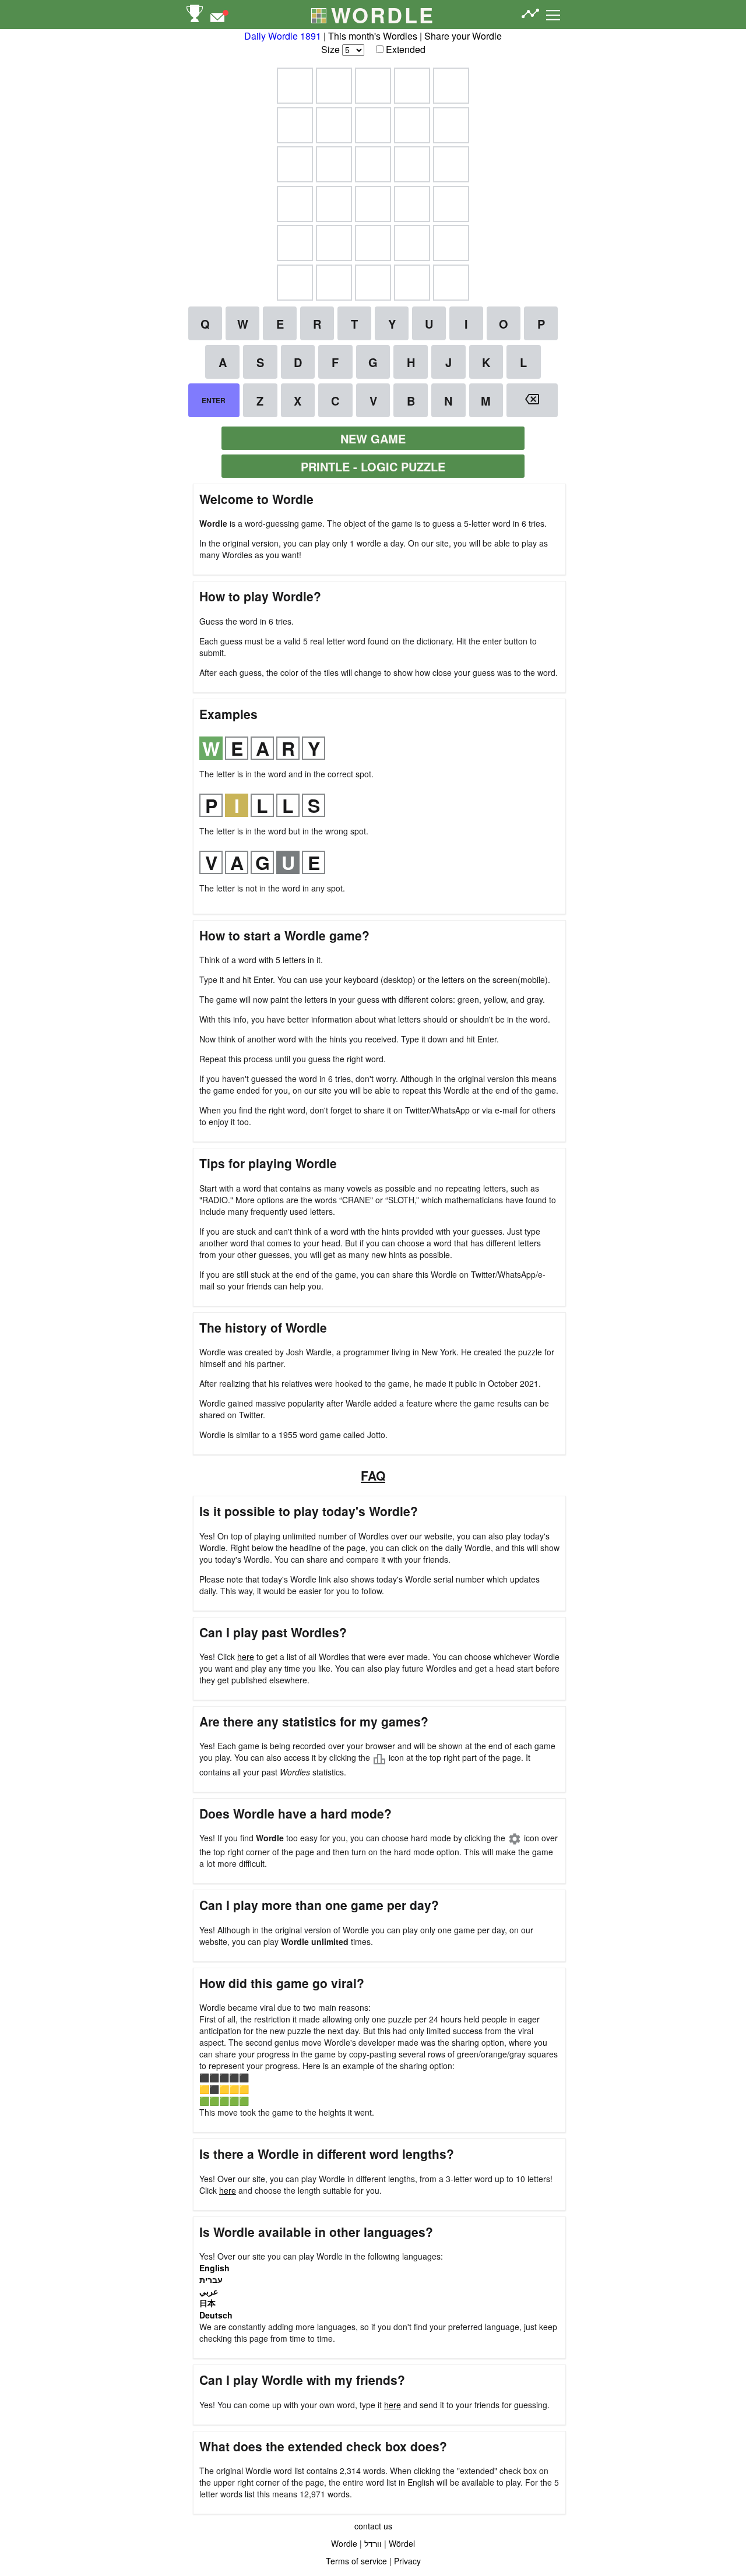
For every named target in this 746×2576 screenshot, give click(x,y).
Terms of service (356, 2561)
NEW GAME (373, 438)
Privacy (407, 2561)
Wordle (344, 2543)
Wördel (402, 2543)
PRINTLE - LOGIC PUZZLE (373, 466)
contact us (373, 2526)
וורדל (373, 2543)
